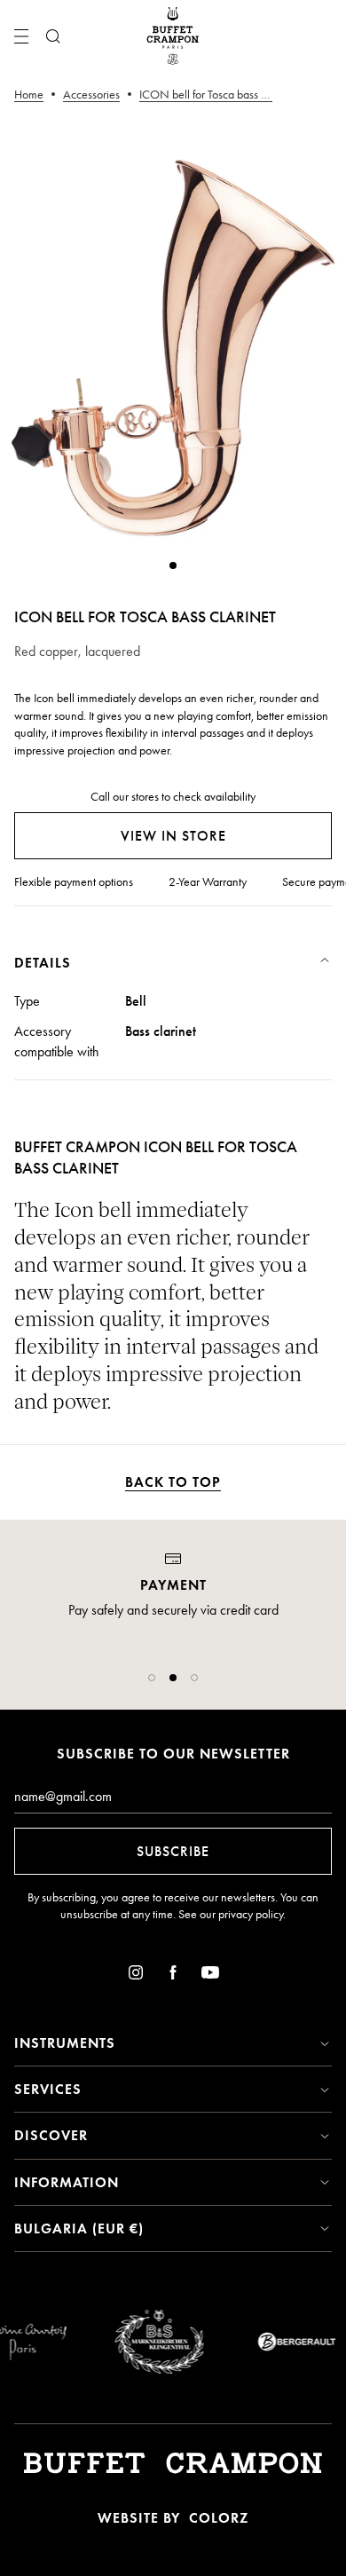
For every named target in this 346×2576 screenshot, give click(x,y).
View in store (173, 836)
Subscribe (173, 1851)
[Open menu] (21, 36)
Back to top (173, 1482)
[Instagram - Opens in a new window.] (136, 1975)
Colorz (219, 2518)
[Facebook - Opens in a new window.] (173, 1975)
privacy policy (251, 1914)
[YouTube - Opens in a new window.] (210, 1975)
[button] (152, 1678)
